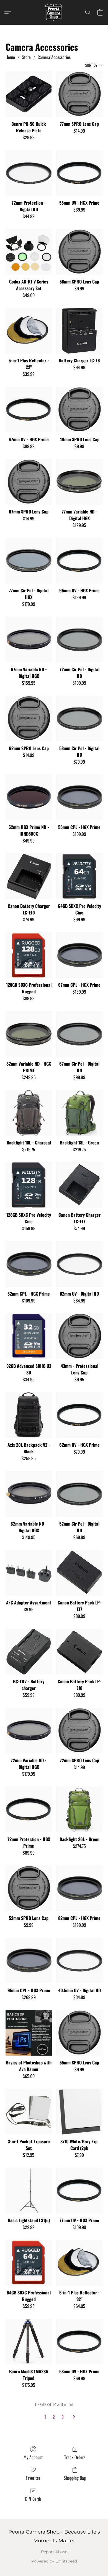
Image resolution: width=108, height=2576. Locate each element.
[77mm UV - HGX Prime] (79, 2191)
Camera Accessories (54, 57)
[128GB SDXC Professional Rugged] (29, 955)
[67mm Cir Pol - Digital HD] (79, 1034)
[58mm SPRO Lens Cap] (79, 252)
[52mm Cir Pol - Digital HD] (79, 1494)
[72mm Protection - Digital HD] (29, 173)
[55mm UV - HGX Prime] (79, 173)
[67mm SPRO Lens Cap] (29, 482)
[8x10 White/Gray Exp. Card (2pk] (79, 2112)
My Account (33, 2457)
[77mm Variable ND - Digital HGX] (79, 482)
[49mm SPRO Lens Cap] (79, 410)
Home (10, 57)
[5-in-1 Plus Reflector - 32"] (79, 2263)
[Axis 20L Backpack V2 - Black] (29, 1415)
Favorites (33, 2478)
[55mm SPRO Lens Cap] (79, 2033)
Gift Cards (33, 2499)
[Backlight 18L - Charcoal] (29, 1113)
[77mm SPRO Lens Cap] (79, 94)
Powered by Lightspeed (54, 2561)
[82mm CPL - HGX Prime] (79, 1888)
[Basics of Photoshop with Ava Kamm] (29, 2033)
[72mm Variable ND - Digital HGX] (29, 1731)
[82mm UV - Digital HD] (79, 1264)
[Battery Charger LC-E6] (79, 331)
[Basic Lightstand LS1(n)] (29, 2191)
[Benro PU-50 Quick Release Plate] (29, 94)
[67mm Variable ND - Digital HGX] (29, 640)
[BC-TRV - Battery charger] (29, 1652)
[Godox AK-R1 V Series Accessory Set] (29, 252)
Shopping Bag (75, 2478)
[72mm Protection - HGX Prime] (29, 1809)
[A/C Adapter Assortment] (29, 1573)
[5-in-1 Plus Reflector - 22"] (29, 331)
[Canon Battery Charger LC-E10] (29, 876)
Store (26, 57)
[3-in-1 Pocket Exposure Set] (29, 2112)
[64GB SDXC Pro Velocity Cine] (79, 876)
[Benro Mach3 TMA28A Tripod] (29, 2342)
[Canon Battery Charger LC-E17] (79, 1185)
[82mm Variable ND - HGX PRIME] (29, 1034)
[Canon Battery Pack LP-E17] (79, 1573)
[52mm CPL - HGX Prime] (29, 1264)
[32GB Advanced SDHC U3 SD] (29, 1336)
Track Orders (75, 2457)
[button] (54, 12)
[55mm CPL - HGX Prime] (79, 797)
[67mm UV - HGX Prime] (29, 410)
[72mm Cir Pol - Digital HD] (79, 640)
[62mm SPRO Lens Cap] (29, 719)
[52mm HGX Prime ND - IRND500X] (29, 797)
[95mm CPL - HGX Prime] (29, 1961)
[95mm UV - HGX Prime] (79, 561)
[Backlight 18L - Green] (79, 1113)
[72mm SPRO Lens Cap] (79, 1731)
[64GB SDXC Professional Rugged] (29, 2263)
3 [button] (63, 2417)
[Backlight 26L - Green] (79, 1809)
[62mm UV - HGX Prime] (79, 1415)
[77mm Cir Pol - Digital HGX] (29, 561)
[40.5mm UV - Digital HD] (79, 1961)
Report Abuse (54, 2552)
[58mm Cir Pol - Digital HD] (79, 719)
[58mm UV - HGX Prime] (79, 2342)
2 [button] (54, 2417)
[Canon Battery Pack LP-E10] (79, 1652)
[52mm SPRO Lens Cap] (29, 1888)
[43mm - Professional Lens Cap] (79, 1336)
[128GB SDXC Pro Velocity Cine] (29, 1185)
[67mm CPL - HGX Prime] (79, 955)
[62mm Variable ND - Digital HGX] (29, 1494)
